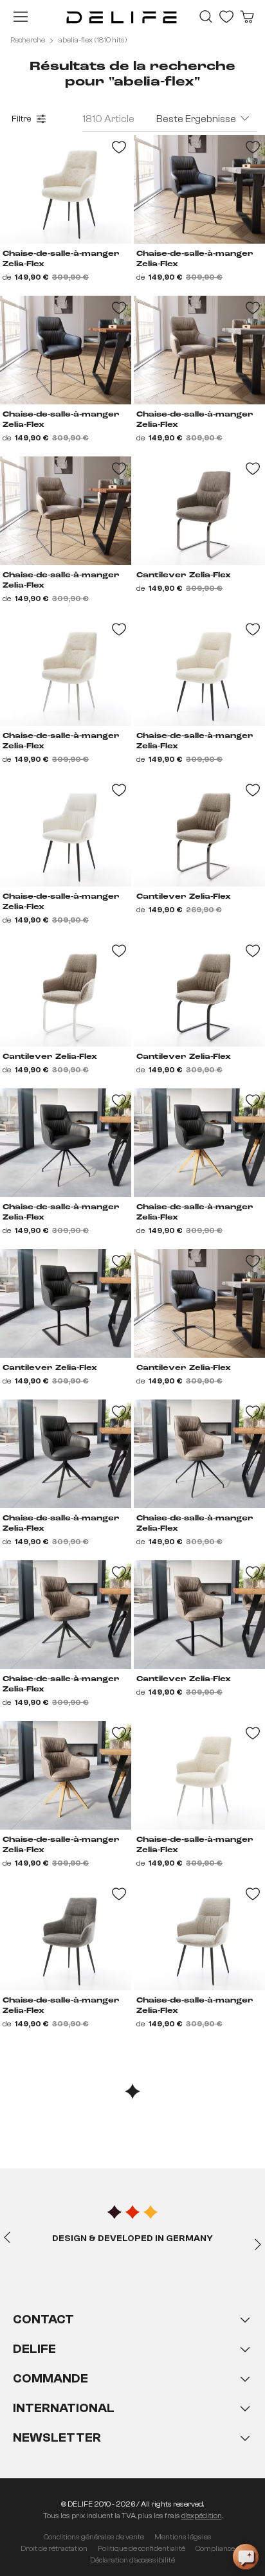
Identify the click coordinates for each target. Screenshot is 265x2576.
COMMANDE (50, 2378)
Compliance (215, 2548)
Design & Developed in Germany (132, 2238)
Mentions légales (183, 2537)
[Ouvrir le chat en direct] (246, 2557)
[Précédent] (7, 2237)
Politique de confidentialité (142, 2548)
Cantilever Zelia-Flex (184, 575)
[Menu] (21, 17)
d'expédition (202, 2516)
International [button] (64, 2408)
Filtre (22, 119)
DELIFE (34, 2349)
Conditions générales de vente (94, 2537)
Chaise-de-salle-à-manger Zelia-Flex (61, 259)
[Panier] (247, 17)
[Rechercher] (206, 17)
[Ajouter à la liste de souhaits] (119, 147)
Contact (43, 2319)
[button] (132, 2391)
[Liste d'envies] (226, 17)
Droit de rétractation (54, 2548)
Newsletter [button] (57, 2437)
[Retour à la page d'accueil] (122, 17)
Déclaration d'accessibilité (132, 2560)
